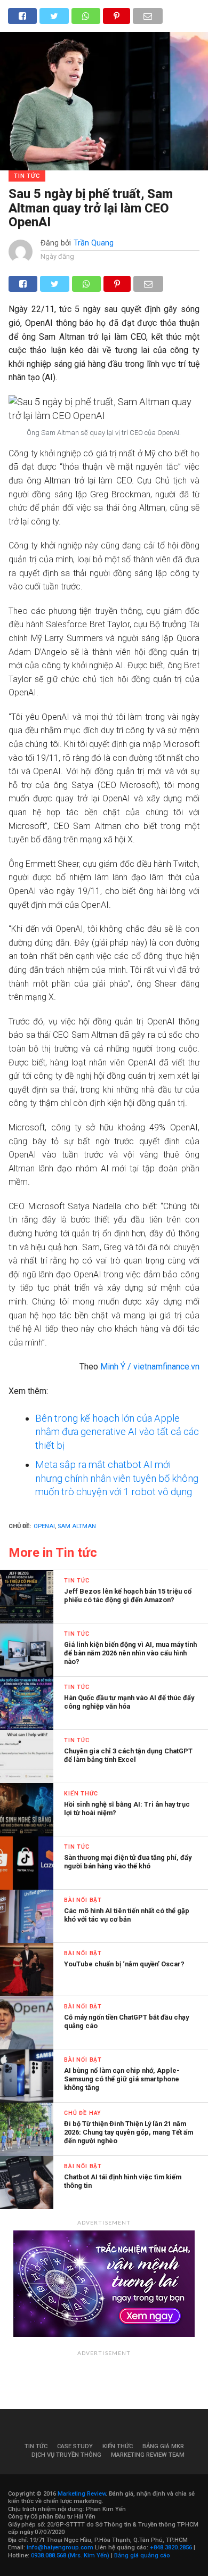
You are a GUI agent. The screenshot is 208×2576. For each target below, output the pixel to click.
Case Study (75, 2446)
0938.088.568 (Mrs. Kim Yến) (70, 2556)
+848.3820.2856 (171, 2548)
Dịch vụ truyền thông (66, 2455)
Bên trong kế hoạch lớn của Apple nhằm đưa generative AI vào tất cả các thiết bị (117, 1432)
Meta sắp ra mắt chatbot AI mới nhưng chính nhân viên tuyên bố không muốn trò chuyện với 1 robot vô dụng (117, 1478)
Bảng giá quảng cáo (142, 2556)
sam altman (77, 1526)
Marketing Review (82, 2494)
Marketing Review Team (148, 2455)
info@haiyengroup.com (60, 2548)
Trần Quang (94, 243)
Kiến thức (118, 2446)
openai (44, 1526)
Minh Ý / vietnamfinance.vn (150, 1367)
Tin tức (36, 2446)
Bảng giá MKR (163, 2446)
